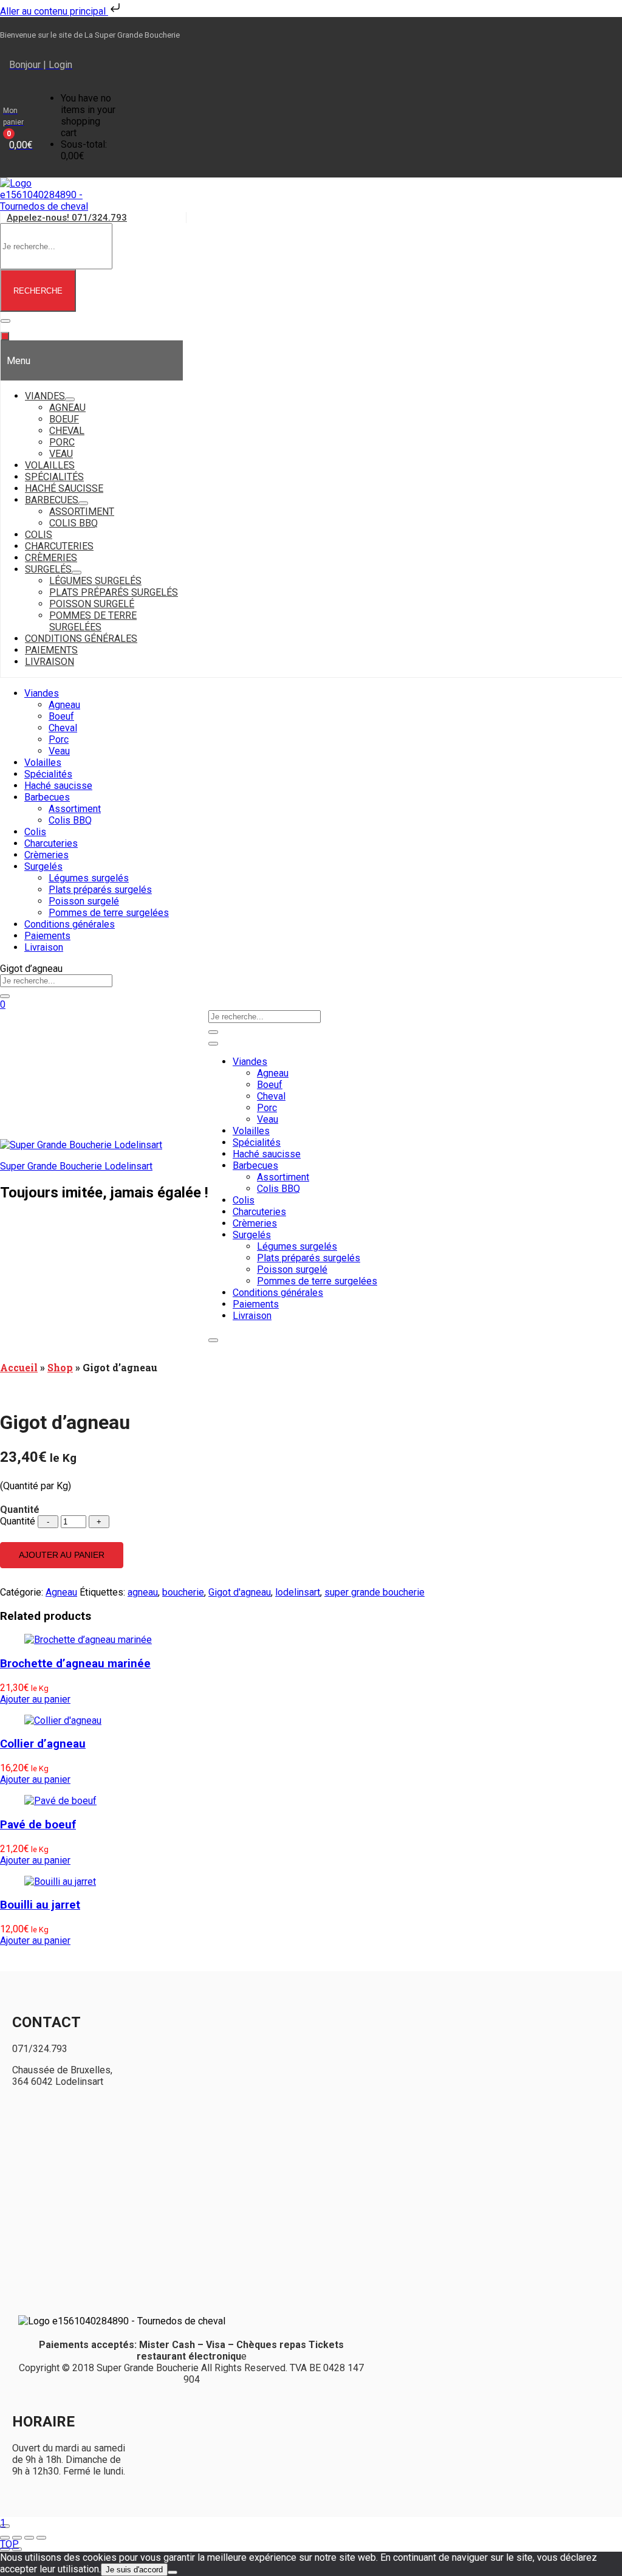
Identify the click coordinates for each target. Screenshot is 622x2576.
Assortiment (75, 809)
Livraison (44, 947)
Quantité (18, 1521)
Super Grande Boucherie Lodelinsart (76, 1166)
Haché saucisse (58, 786)
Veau (59, 751)
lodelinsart (298, 1592)
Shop (60, 1367)
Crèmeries (46, 855)
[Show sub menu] (70, 399)
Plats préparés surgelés (100, 890)
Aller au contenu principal (54, 11)
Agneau (64, 705)
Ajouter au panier (62, 1555)
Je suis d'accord (134, 2570)
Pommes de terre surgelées (109, 913)
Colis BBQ (70, 820)
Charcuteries (51, 843)
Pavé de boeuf (38, 1825)
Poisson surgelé (84, 901)
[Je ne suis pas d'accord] (173, 2572)
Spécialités (48, 774)
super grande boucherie (374, 1592)
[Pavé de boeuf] (60, 1801)
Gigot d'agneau (240, 1592)
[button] (18, 127)
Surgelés (43, 866)
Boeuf (61, 716)
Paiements (47, 936)
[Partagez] (29, 2538)
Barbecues (47, 797)
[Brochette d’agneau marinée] (88, 1640)
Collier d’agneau (43, 1744)
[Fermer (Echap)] (41, 2538)
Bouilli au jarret (40, 1905)
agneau (143, 1592)
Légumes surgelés (89, 878)
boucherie (183, 1592)
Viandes (42, 693)
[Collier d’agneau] (63, 1720)
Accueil (19, 1367)
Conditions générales (70, 924)
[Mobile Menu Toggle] (5, 321)
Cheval (63, 728)
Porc (59, 739)
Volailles (43, 763)
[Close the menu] (5, 336)
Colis (35, 832)
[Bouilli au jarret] (60, 1882)
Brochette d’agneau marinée (75, 1664)
